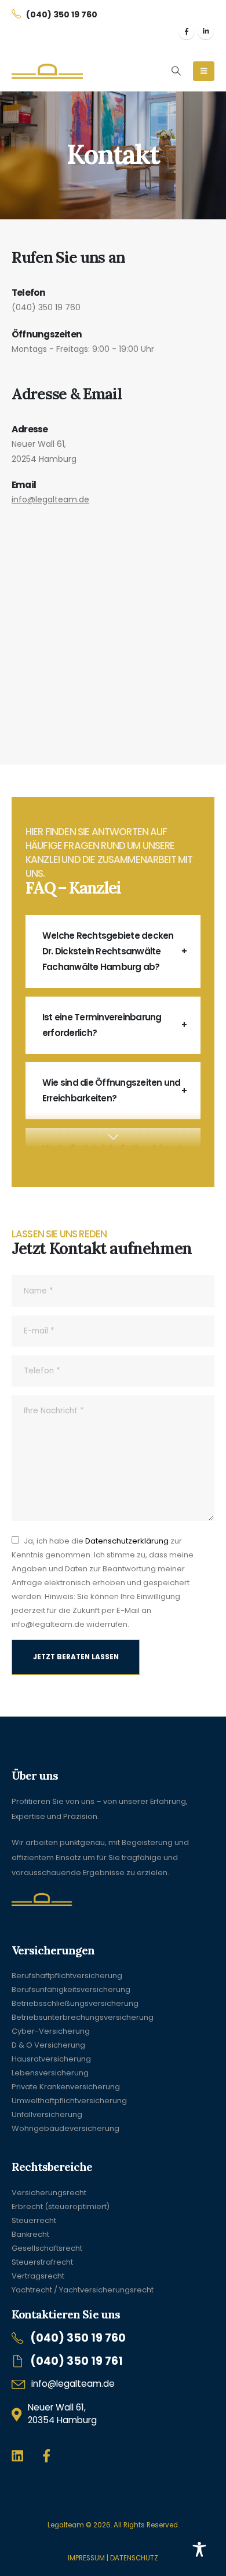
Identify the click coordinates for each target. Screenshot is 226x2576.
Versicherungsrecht (49, 2193)
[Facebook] (187, 31)
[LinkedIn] (206, 31)
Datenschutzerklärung (127, 1541)
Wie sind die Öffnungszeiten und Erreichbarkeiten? (111, 1090)
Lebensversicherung (50, 2073)
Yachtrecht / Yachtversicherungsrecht (83, 2290)
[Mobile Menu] (204, 71)
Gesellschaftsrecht (47, 2248)
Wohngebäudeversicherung (65, 2128)
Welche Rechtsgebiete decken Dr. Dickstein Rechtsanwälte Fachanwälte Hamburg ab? (108, 951)
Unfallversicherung (47, 2114)
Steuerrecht (34, 2220)
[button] (176, 71)
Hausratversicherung (51, 2059)
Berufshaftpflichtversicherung (67, 1976)
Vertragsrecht (38, 2276)
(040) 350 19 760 (46, 307)
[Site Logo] (47, 71)
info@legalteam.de (50, 499)
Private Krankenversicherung (66, 2087)
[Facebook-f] (47, 2456)
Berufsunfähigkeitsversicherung (71, 1989)
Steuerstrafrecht (42, 2262)
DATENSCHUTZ (134, 2558)
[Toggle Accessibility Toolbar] (199, 2549)
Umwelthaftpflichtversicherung (69, 2101)
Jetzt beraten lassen (76, 1657)
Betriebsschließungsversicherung (75, 2003)
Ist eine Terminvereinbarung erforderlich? (102, 1025)
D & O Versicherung (48, 2045)
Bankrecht (30, 2234)
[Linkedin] (18, 2456)
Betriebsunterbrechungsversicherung (83, 2017)
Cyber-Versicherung (51, 2031)
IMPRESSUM (86, 2558)
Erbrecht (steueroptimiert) (61, 2206)
